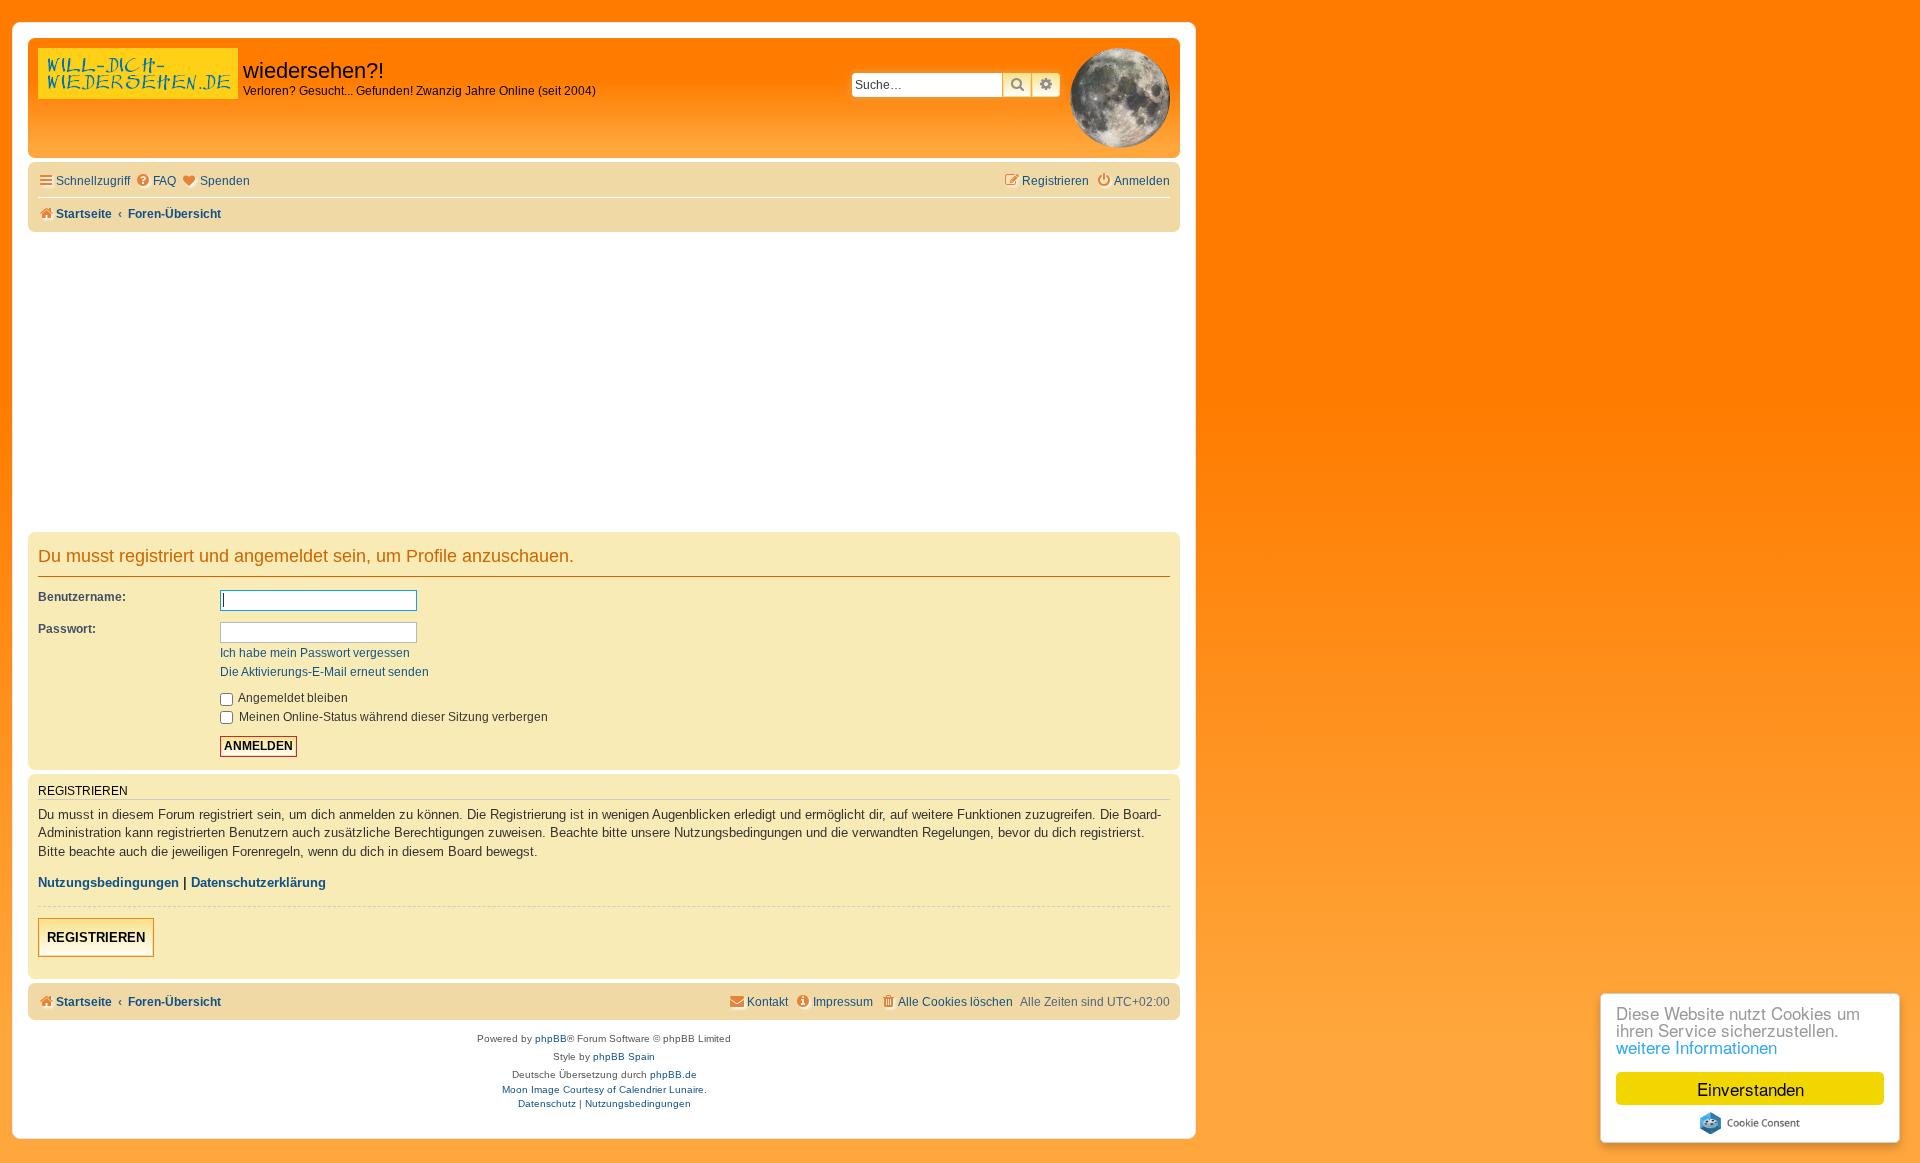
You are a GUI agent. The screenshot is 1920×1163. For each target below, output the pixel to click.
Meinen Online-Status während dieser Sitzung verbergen (392, 717)
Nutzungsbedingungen (108, 882)
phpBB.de (673, 1074)
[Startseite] (138, 94)
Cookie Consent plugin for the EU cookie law (1750, 1123)
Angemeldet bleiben (292, 698)
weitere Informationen (1696, 1046)
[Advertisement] (604, 382)
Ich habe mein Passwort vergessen (315, 653)
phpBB (551, 1038)
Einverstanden (1750, 1088)
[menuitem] (155, 181)
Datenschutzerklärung (258, 882)
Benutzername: (82, 597)
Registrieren (96, 937)
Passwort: (67, 629)
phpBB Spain (624, 1056)
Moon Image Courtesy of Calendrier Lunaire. (604, 1089)
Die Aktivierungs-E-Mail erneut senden (324, 672)
